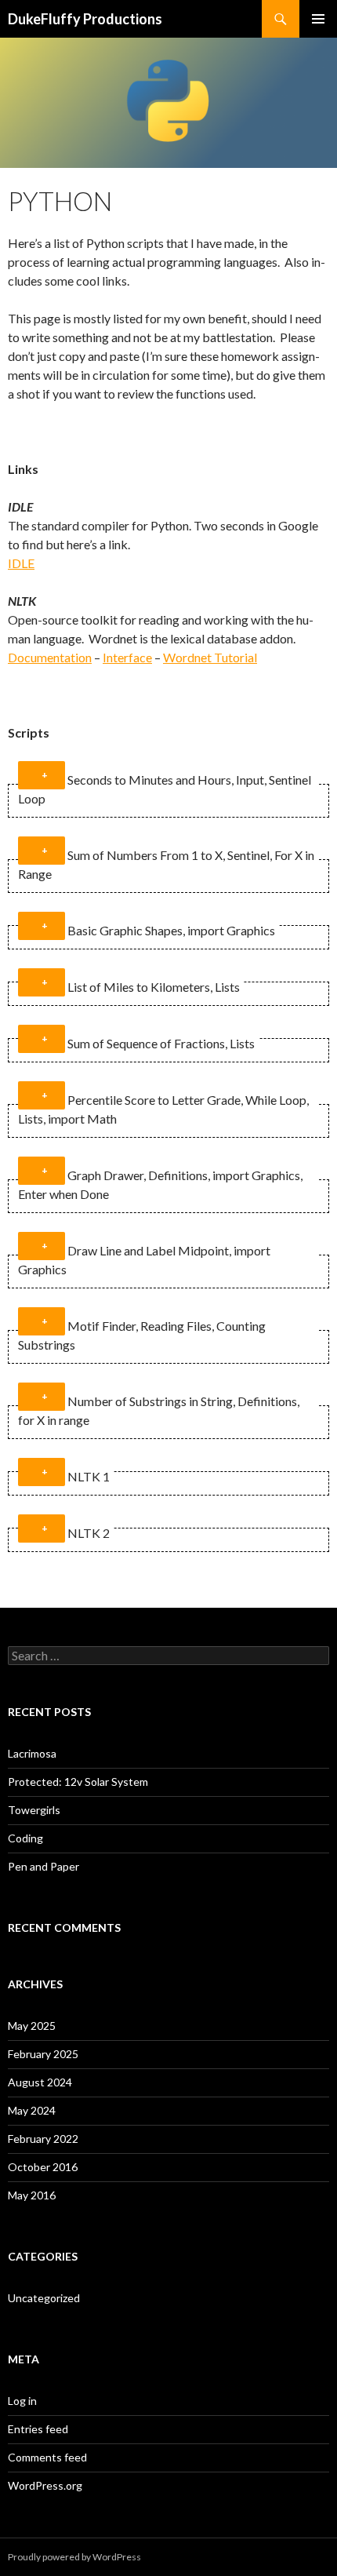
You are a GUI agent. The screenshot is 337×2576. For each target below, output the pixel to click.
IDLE (21, 563)
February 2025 (43, 2054)
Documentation (50, 657)
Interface (127, 657)
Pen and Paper (43, 1866)
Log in (22, 2401)
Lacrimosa (32, 1753)
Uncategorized (44, 2298)
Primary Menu (318, 19)
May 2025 (32, 2026)
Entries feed (38, 2429)
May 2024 (32, 2110)
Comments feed (47, 2457)
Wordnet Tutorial (210, 657)
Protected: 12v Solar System (78, 1782)
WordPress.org (45, 2485)
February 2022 (43, 2139)
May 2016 (32, 2195)
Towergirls (34, 1810)
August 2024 (40, 2082)
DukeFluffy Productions (85, 19)
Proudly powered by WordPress (74, 2557)
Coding (25, 1838)
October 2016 (43, 2167)
